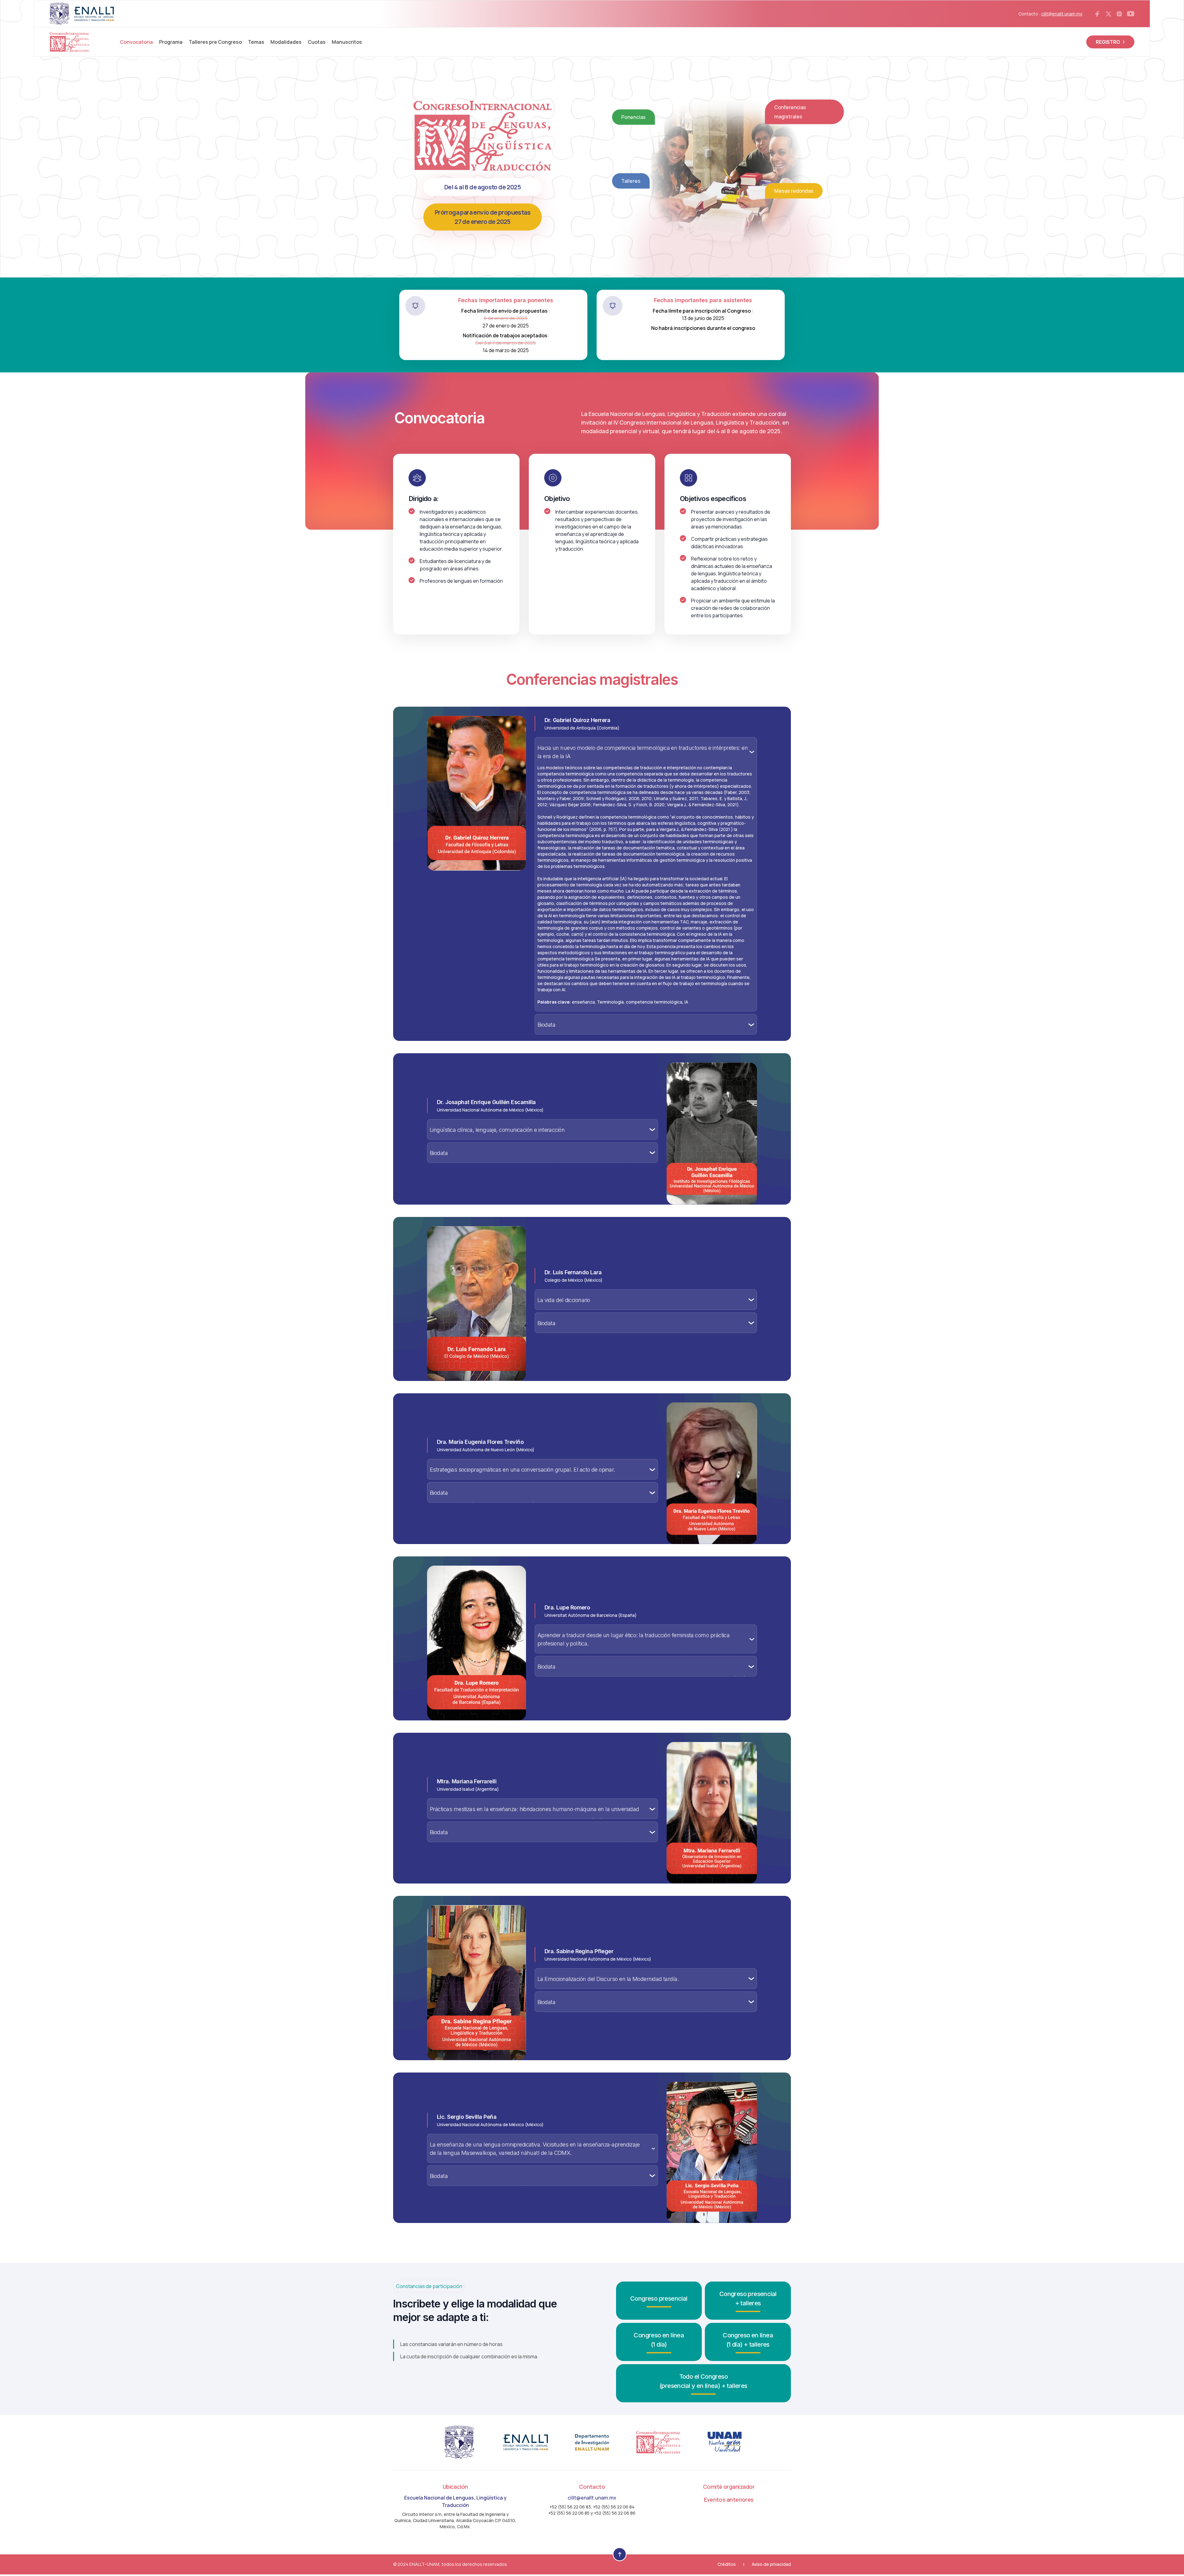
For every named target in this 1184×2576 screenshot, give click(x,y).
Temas (256, 42)
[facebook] (1097, 14)
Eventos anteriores (729, 2500)
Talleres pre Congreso (215, 42)
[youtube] (1131, 14)
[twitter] (1108, 14)
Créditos (727, 2565)
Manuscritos (347, 42)
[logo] (69, 42)
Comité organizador (729, 2487)
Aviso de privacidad (771, 2565)
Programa (171, 42)
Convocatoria (136, 42)
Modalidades (286, 42)
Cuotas (317, 42)
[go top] (620, 2555)
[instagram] (1119, 14)
